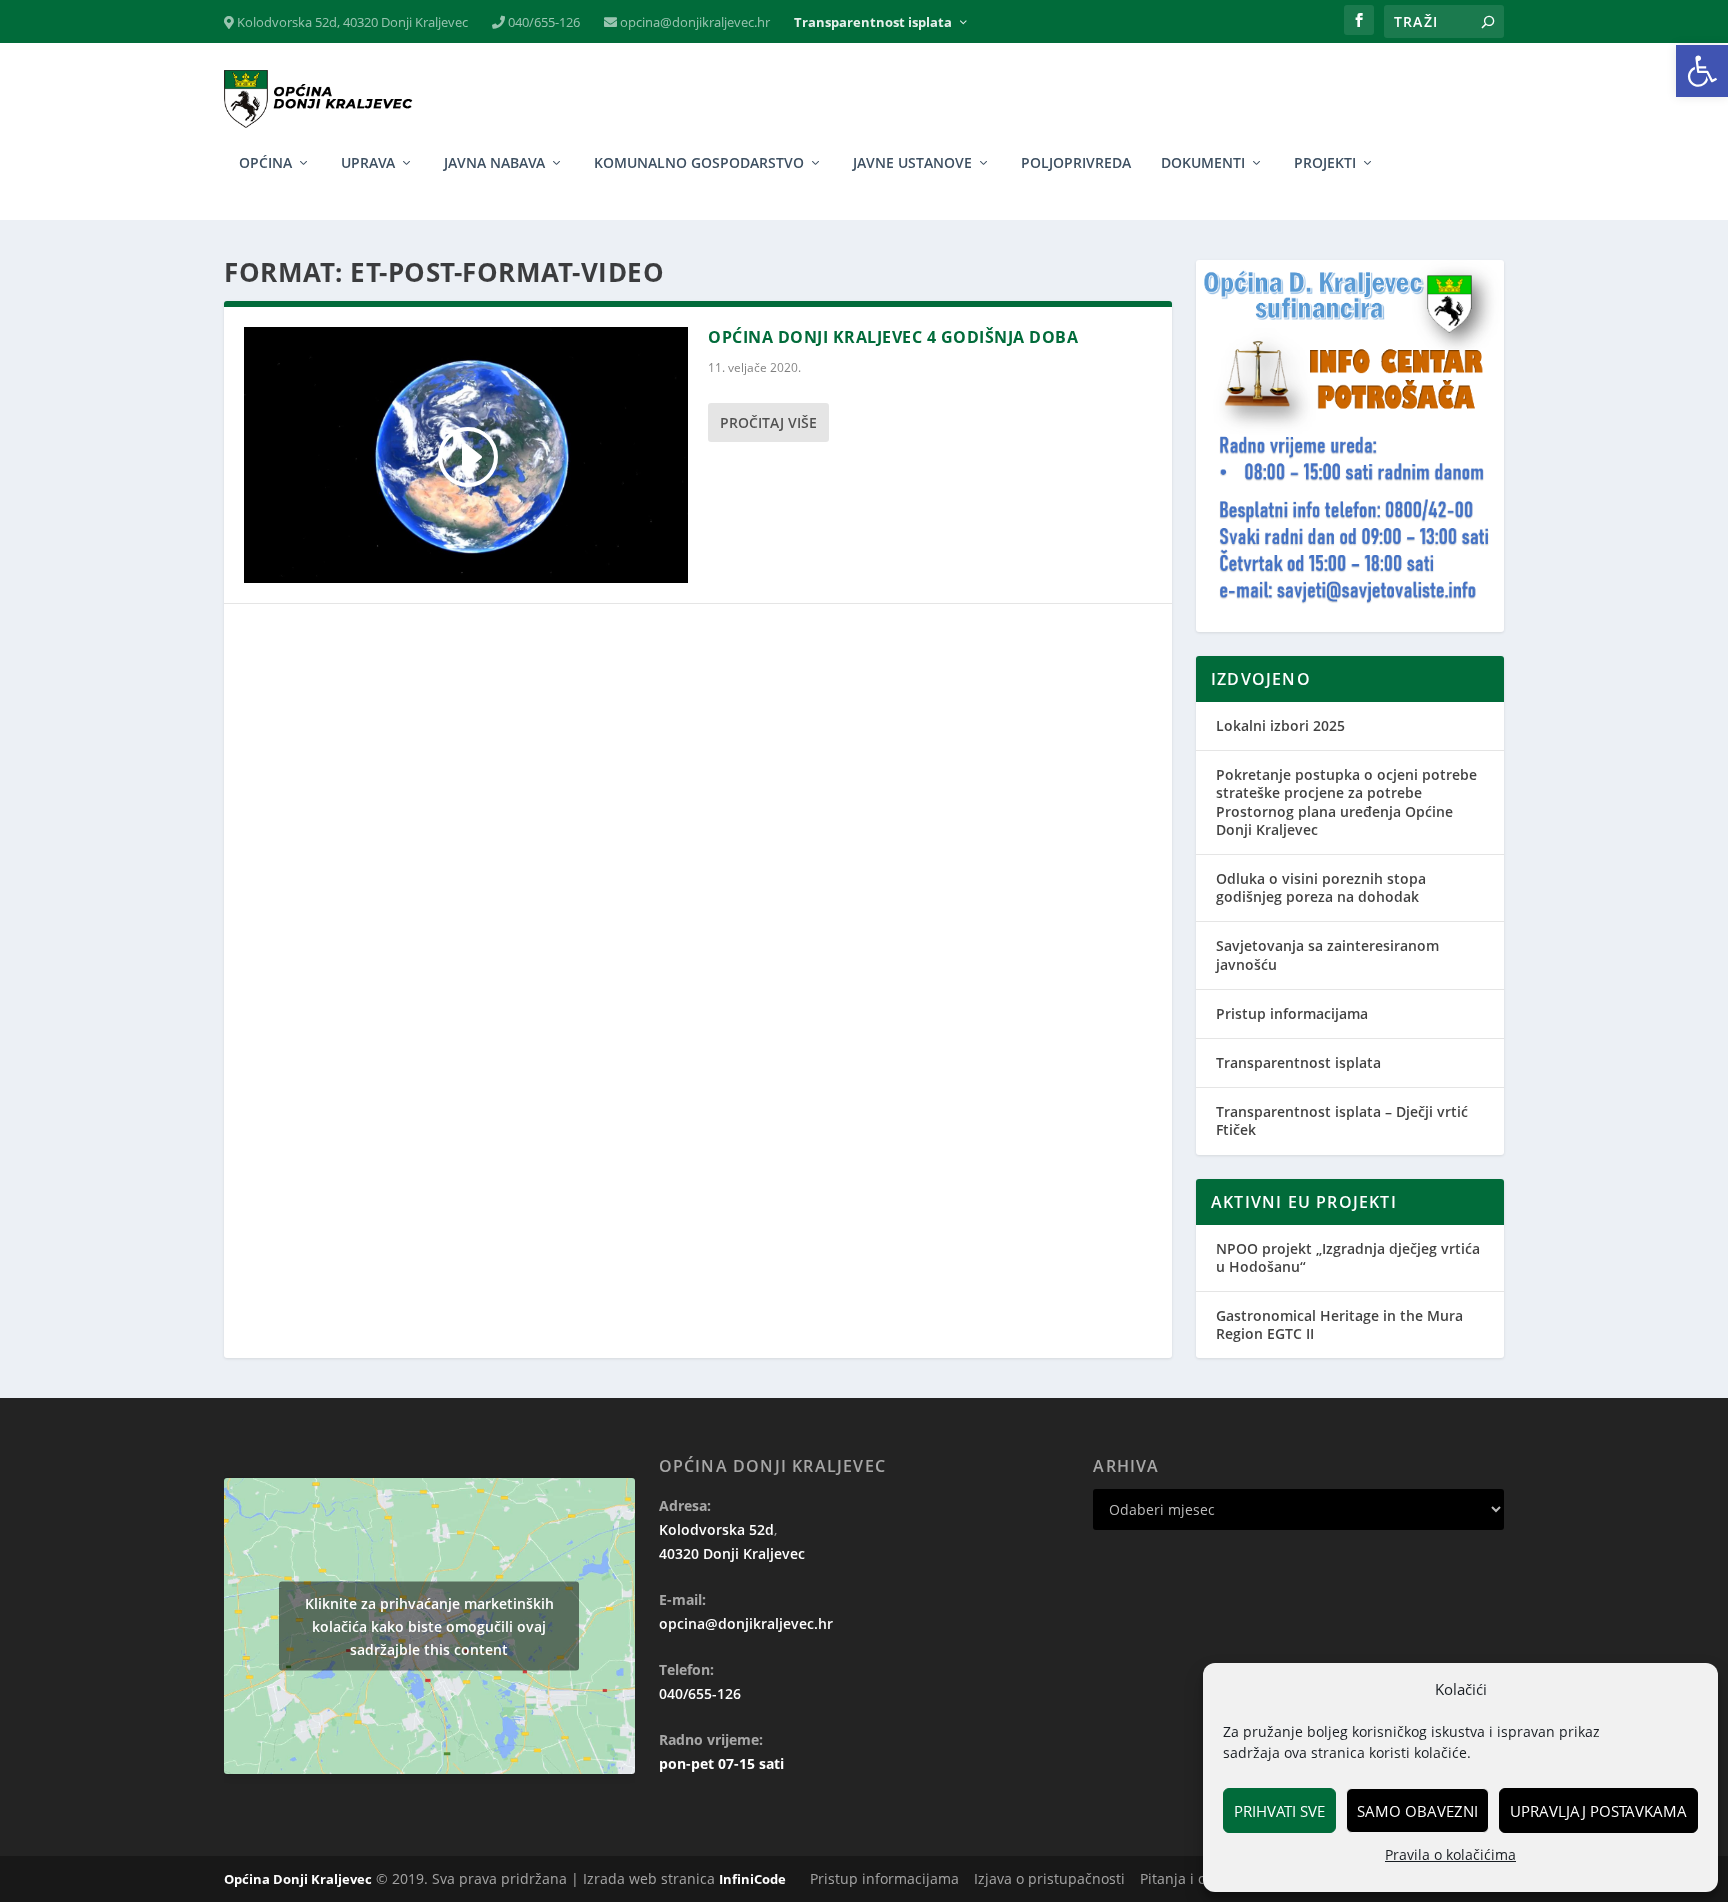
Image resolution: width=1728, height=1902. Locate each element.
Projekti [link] (1325, 163)
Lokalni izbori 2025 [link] (1280, 725)
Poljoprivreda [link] (1076, 163)
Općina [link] (265, 163)
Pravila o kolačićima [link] (1450, 1854)
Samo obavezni (1417, 1811)
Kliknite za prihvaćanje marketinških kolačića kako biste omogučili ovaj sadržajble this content (429, 1626)
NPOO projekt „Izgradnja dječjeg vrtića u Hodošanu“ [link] (1348, 1257)
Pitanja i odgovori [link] (1198, 1878)
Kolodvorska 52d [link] (716, 1529)
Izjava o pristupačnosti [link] (1049, 1878)
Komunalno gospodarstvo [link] (699, 163)
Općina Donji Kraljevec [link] (298, 1879)
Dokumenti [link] (1203, 163)
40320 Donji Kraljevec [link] (732, 1553)
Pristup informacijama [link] (1292, 1013)
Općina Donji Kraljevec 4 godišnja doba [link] (893, 337)
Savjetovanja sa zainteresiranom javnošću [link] (1327, 954)
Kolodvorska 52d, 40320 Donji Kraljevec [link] (351, 22)
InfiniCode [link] (752, 1879)
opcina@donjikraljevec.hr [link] (693, 22)
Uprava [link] (368, 163)
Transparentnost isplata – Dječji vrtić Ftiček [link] (1342, 1120)
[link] (1702, 71)
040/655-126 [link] (542, 22)
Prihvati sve (1279, 1811)
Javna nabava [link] (494, 163)
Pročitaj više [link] (768, 422)
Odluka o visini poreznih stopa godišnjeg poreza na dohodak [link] (1321, 887)
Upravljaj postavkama (1598, 1811)
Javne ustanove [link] (912, 163)
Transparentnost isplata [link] (873, 22)
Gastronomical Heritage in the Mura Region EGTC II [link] (1339, 1324)
